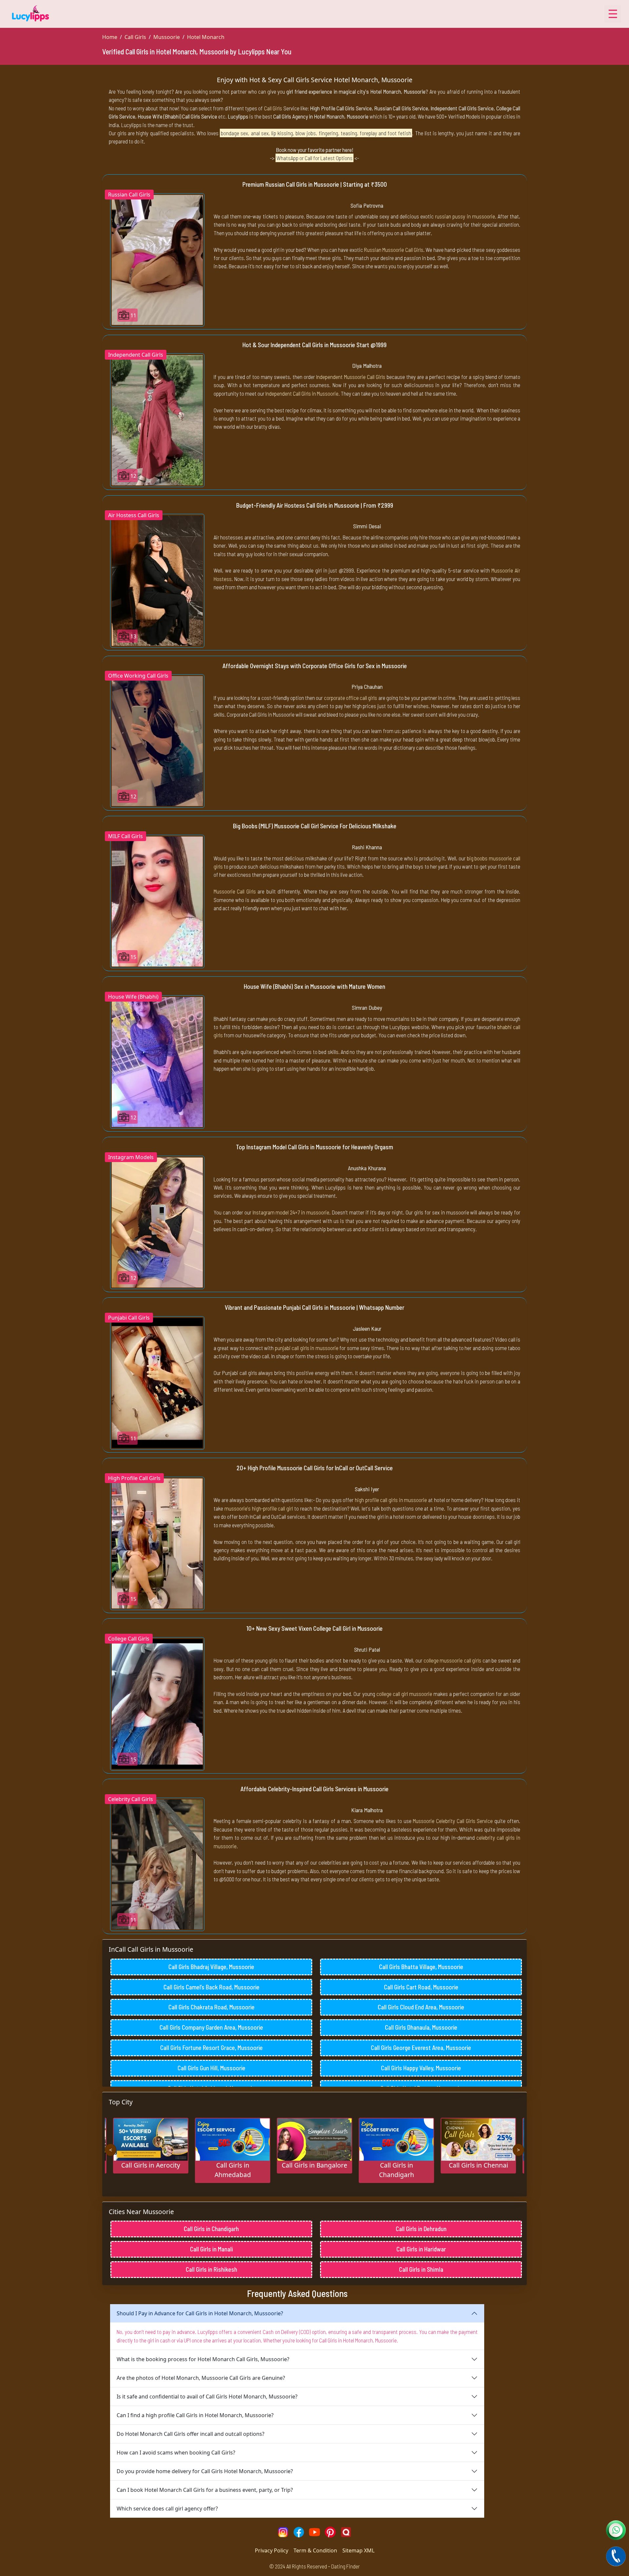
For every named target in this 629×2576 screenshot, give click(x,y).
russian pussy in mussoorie (465, 216)
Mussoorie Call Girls (235, 891)
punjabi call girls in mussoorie (307, 1348)
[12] (157, 420)
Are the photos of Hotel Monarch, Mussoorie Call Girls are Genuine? (201, 2378)
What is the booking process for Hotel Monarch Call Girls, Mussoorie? (203, 2359)
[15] (157, 901)
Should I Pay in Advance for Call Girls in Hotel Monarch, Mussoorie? (200, 2313)
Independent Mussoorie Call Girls (351, 377)
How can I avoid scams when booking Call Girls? (176, 2453)
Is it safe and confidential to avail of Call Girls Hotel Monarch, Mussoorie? (207, 2397)
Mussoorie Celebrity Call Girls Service (453, 1821)
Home (110, 37)
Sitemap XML (358, 2550)
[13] (157, 580)
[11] (157, 259)
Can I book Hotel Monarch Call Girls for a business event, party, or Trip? (205, 2490)
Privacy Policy (272, 2550)
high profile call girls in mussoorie (391, 1500)
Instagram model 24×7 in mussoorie (291, 1212)
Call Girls (135, 37)
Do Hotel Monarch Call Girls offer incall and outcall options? (191, 2434)
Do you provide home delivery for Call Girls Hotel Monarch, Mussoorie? (205, 2471)
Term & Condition (315, 2550)
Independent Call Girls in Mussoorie (302, 393)
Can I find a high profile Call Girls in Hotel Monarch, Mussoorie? (195, 2415)
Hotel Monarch (206, 37)
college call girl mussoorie (404, 1694)
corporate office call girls (351, 698)
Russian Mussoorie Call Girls (394, 250)
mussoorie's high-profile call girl (259, 1508)
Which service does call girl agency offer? (167, 2509)
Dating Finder (345, 2566)
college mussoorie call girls (452, 1660)
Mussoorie (167, 37)
